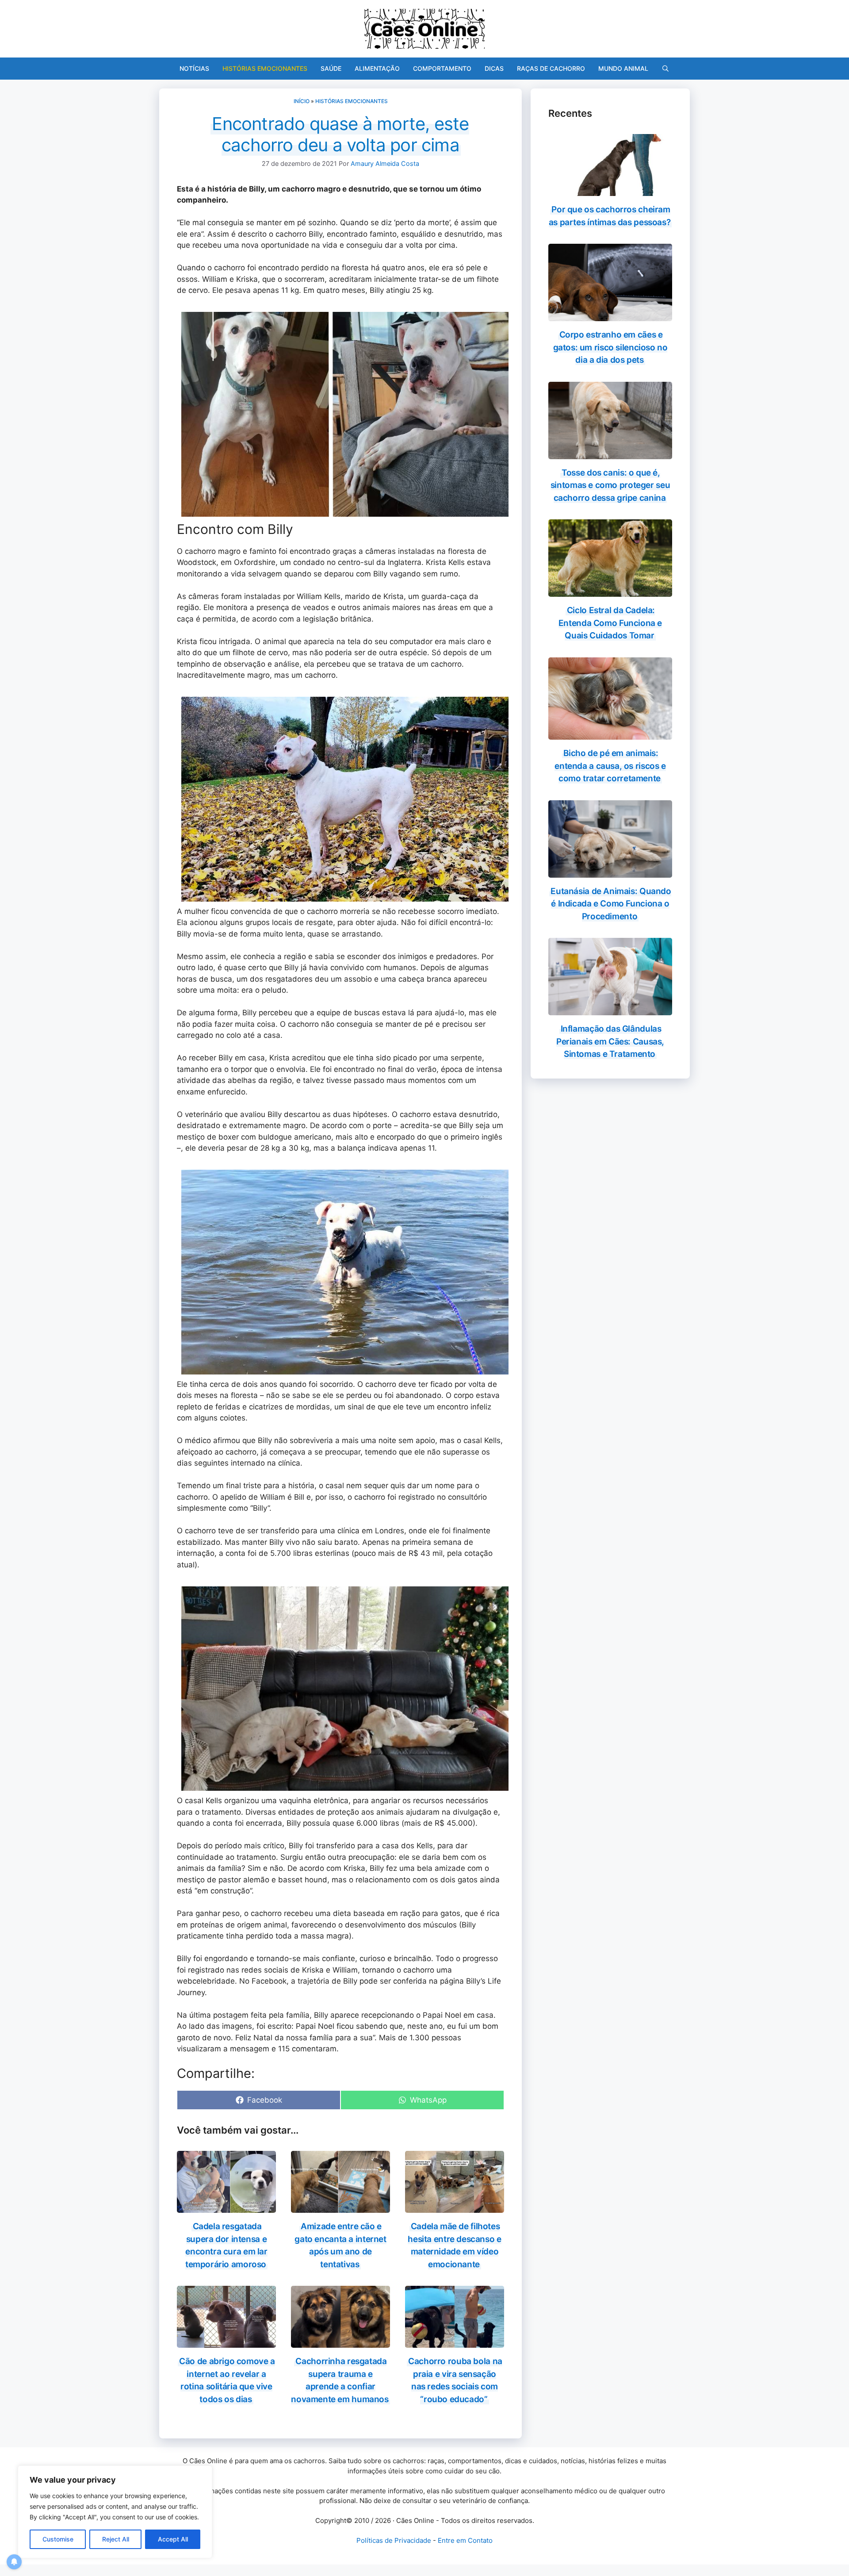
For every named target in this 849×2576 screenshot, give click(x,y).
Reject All (116, 2539)
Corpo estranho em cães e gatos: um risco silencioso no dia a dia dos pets (610, 347)
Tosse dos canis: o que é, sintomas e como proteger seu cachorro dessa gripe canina (610, 485)
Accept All (173, 2539)
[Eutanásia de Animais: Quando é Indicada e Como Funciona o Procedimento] (610, 871)
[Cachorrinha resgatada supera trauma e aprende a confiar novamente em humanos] (340, 2342)
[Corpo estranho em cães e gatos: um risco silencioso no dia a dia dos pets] (610, 315)
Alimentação (377, 68)
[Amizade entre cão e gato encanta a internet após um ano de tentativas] (340, 2207)
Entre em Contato (465, 2540)
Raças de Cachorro (551, 68)
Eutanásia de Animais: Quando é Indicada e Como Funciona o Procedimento (611, 904)
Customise (58, 2539)
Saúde (331, 68)
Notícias (194, 68)
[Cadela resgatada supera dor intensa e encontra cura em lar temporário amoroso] (226, 2207)
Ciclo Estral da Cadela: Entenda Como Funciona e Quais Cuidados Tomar (610, 623)
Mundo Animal (623, 68)
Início (302, 101)
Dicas (494, 68)
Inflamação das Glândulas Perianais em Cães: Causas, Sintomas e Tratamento (610, 1041)
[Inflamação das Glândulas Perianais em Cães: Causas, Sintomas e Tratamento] (610, 1010)
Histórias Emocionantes (265, 68)
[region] (115, 2512)
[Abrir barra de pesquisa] (665, 69)
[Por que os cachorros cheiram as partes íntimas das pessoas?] (610, 190)
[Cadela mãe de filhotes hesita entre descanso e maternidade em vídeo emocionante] (455, 2207)
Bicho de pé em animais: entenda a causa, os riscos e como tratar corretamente (610, 766)
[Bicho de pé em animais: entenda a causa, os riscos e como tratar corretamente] (610, 734)
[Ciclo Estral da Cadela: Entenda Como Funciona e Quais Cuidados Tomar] (610, 591)
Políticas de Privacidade (394, 2540)
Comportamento (442, 68)
